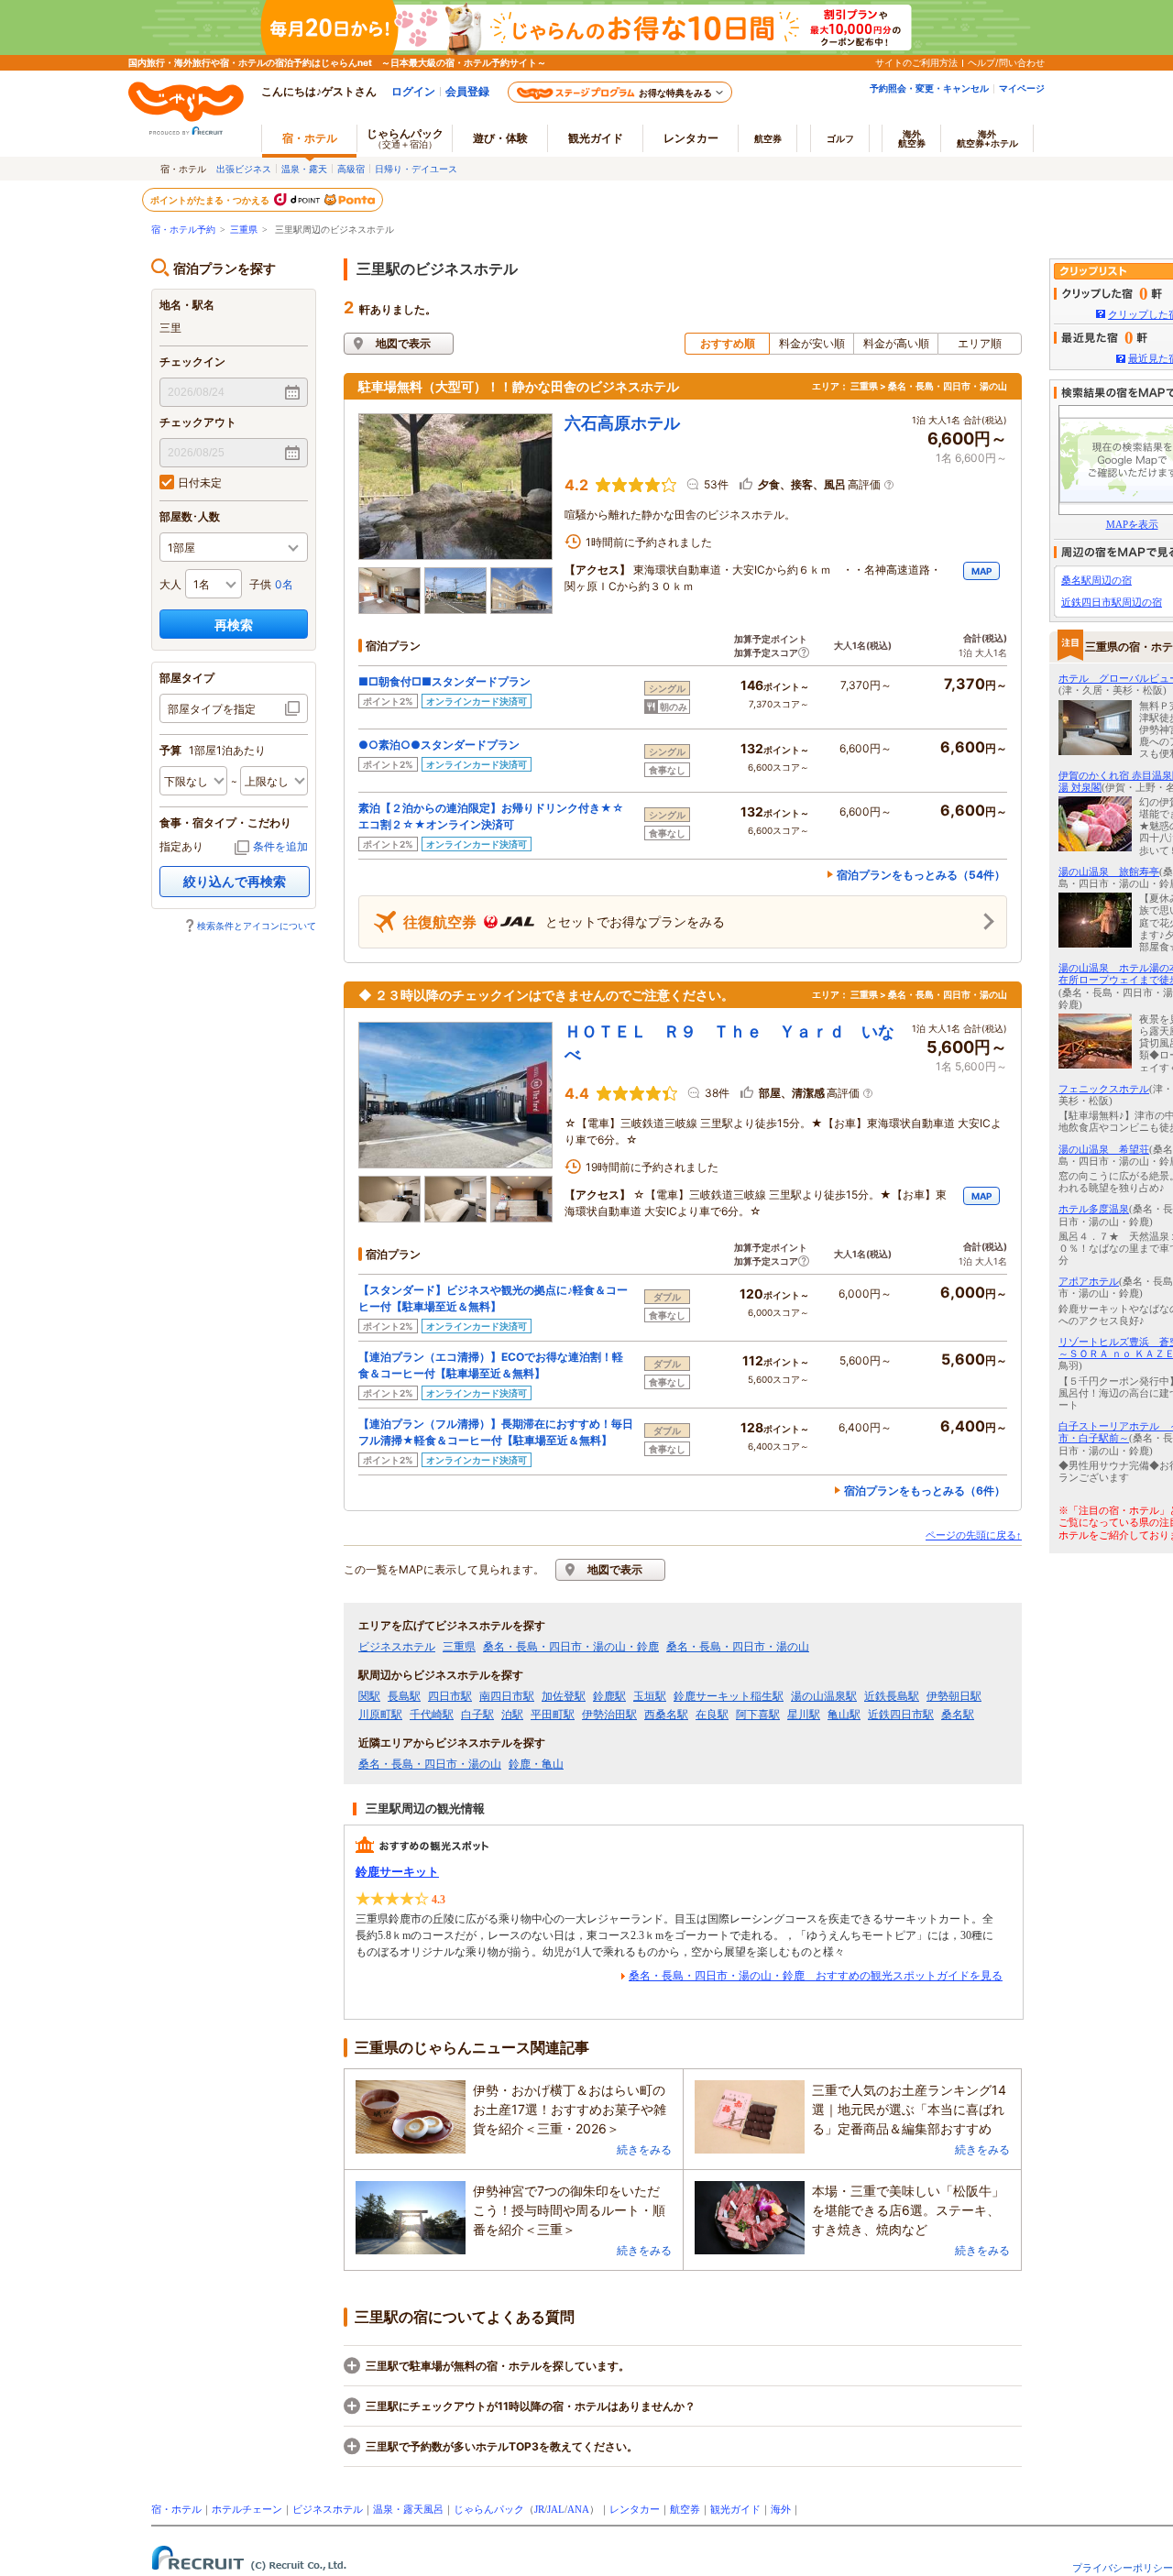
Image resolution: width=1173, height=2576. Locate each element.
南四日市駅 (507, 1696)
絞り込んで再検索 (235, 881)
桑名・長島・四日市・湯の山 (738, 1647)
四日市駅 (450, 1696)
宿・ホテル (176, 2509)
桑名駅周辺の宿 (1096, 580)
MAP (981, 571)
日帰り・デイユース (416, 169)
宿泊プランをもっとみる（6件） (925, 1491)
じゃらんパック (405, 138)
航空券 (768, 138)
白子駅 (477, 1715)
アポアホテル (1089, 1281)
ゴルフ (840, 138)
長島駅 (404, 1696)
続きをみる (644, 2149)
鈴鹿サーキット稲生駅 (729, 1696)
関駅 (369, 1696)
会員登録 (467, 91)
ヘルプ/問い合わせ (1006, 62)
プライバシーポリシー (1123, 2568)
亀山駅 (844, 1715)
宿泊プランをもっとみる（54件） (921, 875)
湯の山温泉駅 (824, 1696)
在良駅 (712, 1715)
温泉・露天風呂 (408, 2509)
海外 (912, 138)
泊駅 (512, 1715)
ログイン (413, 91)
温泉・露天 (304, 169)
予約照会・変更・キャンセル (929, 88)
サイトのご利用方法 (916, 62)
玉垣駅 (650, 1696)
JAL (556, 2509)
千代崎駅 (432, 1715)
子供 (260, 584)
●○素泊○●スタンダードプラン (439, 745)
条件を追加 (280, 846)
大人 (170, 584)
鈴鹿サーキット (397, 1872)
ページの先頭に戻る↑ (974, 1535)
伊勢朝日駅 (954, 1696)
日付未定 (200, 482)
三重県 (244, 230)
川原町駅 (380, 1715)
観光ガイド (735, 2509)
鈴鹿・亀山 (536, 1764)
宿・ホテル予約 (183, 230)
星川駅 (804, 1715)
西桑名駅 (666, 1715)
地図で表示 (403, 343)
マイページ (1022, 88)
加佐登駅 (564, 1696)
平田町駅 (553, 1715)
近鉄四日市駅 (901, 1715)
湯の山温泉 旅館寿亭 (1109, 871)
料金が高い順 (896, 343)
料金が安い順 (812, 343)
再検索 (234, 625)
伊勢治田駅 (609, 1715)
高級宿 (351, 169)
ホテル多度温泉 (1094, 1209)
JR (539, 2509)
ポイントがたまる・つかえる (211, 200)
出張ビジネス (244, 169)
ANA (578, 2509)
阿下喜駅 (758, 1715)
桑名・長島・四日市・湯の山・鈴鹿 (571, 1647)
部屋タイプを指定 (212, 709)
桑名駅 (958, 1715)
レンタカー (691, 138)
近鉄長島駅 (892, 1696)
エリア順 (980, 343)
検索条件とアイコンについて (257, 926)
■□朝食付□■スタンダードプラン (444, 681)
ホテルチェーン (247, 2509)
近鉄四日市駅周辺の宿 (1112, 602)
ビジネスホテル (397, 1647)
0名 (284, 584)
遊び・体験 (500, 138)
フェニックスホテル (1104, 1089)
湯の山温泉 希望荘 (1104, 1149)
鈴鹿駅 (609, 1696)
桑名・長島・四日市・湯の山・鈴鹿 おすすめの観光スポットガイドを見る (816, 1976)
